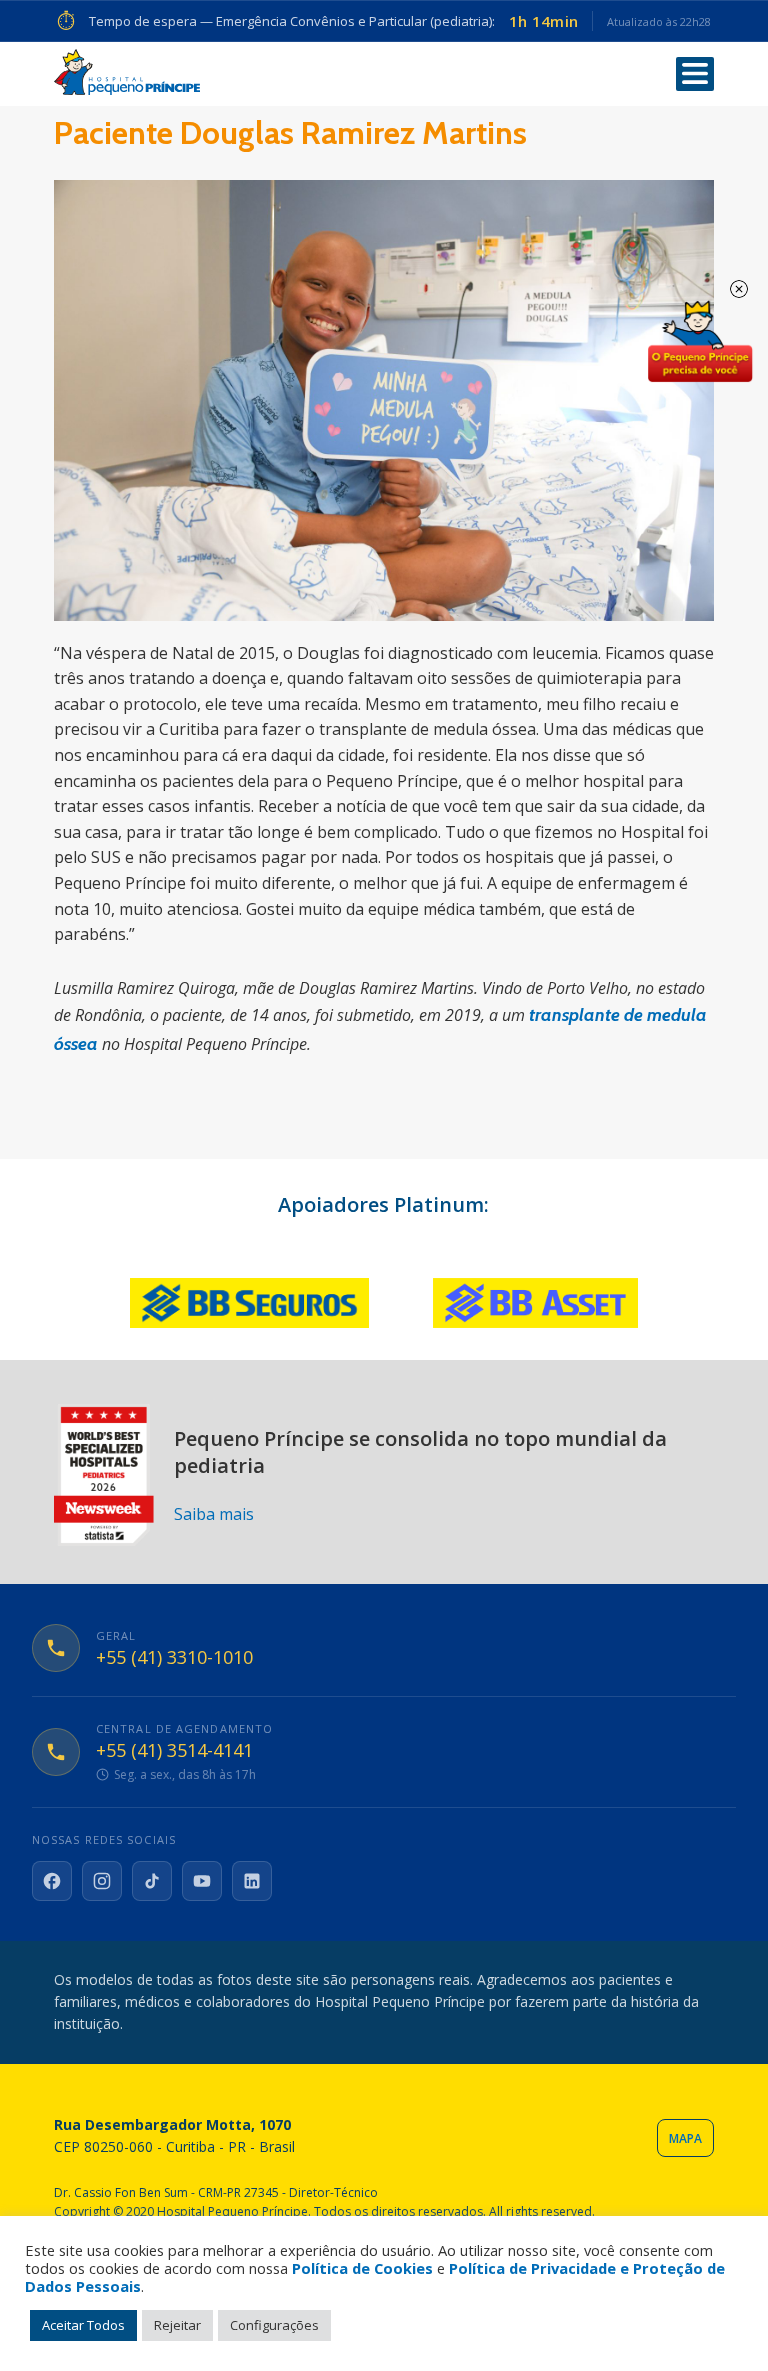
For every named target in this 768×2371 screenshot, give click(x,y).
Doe (700, 342)
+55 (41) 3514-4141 (174, 1751)
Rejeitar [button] (177, 2325)
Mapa (685, 2138)
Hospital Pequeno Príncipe (127, 72)
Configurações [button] (274, 2325)
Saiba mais (214, 1514)
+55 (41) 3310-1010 (174, 1658)
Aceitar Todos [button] (83, 2325)
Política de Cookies (362, 2268)
